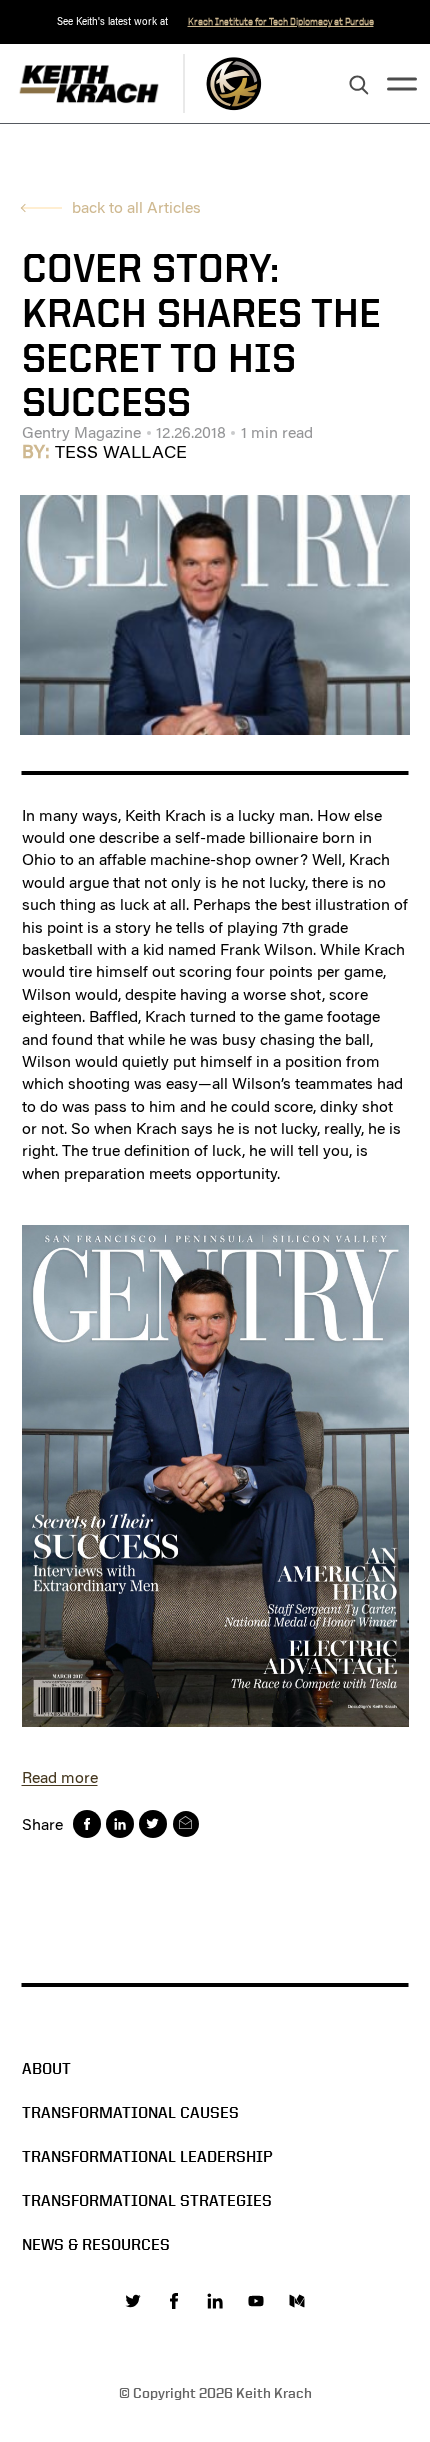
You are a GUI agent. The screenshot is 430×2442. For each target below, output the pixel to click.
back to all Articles (136, 207)
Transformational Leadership (147, 2156)
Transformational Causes (130, 2112)
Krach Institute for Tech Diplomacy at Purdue (281, 21)
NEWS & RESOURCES (96, 2244)
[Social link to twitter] (133, 2301)
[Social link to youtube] (256, 2301)
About (46, 2068)
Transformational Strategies (147, 2200)
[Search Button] (359, 86)
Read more (60, 1777)
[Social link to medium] (297, 2301)
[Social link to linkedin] (215, 2301)
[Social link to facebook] (174, 2301)
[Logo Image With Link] (233, 83)
